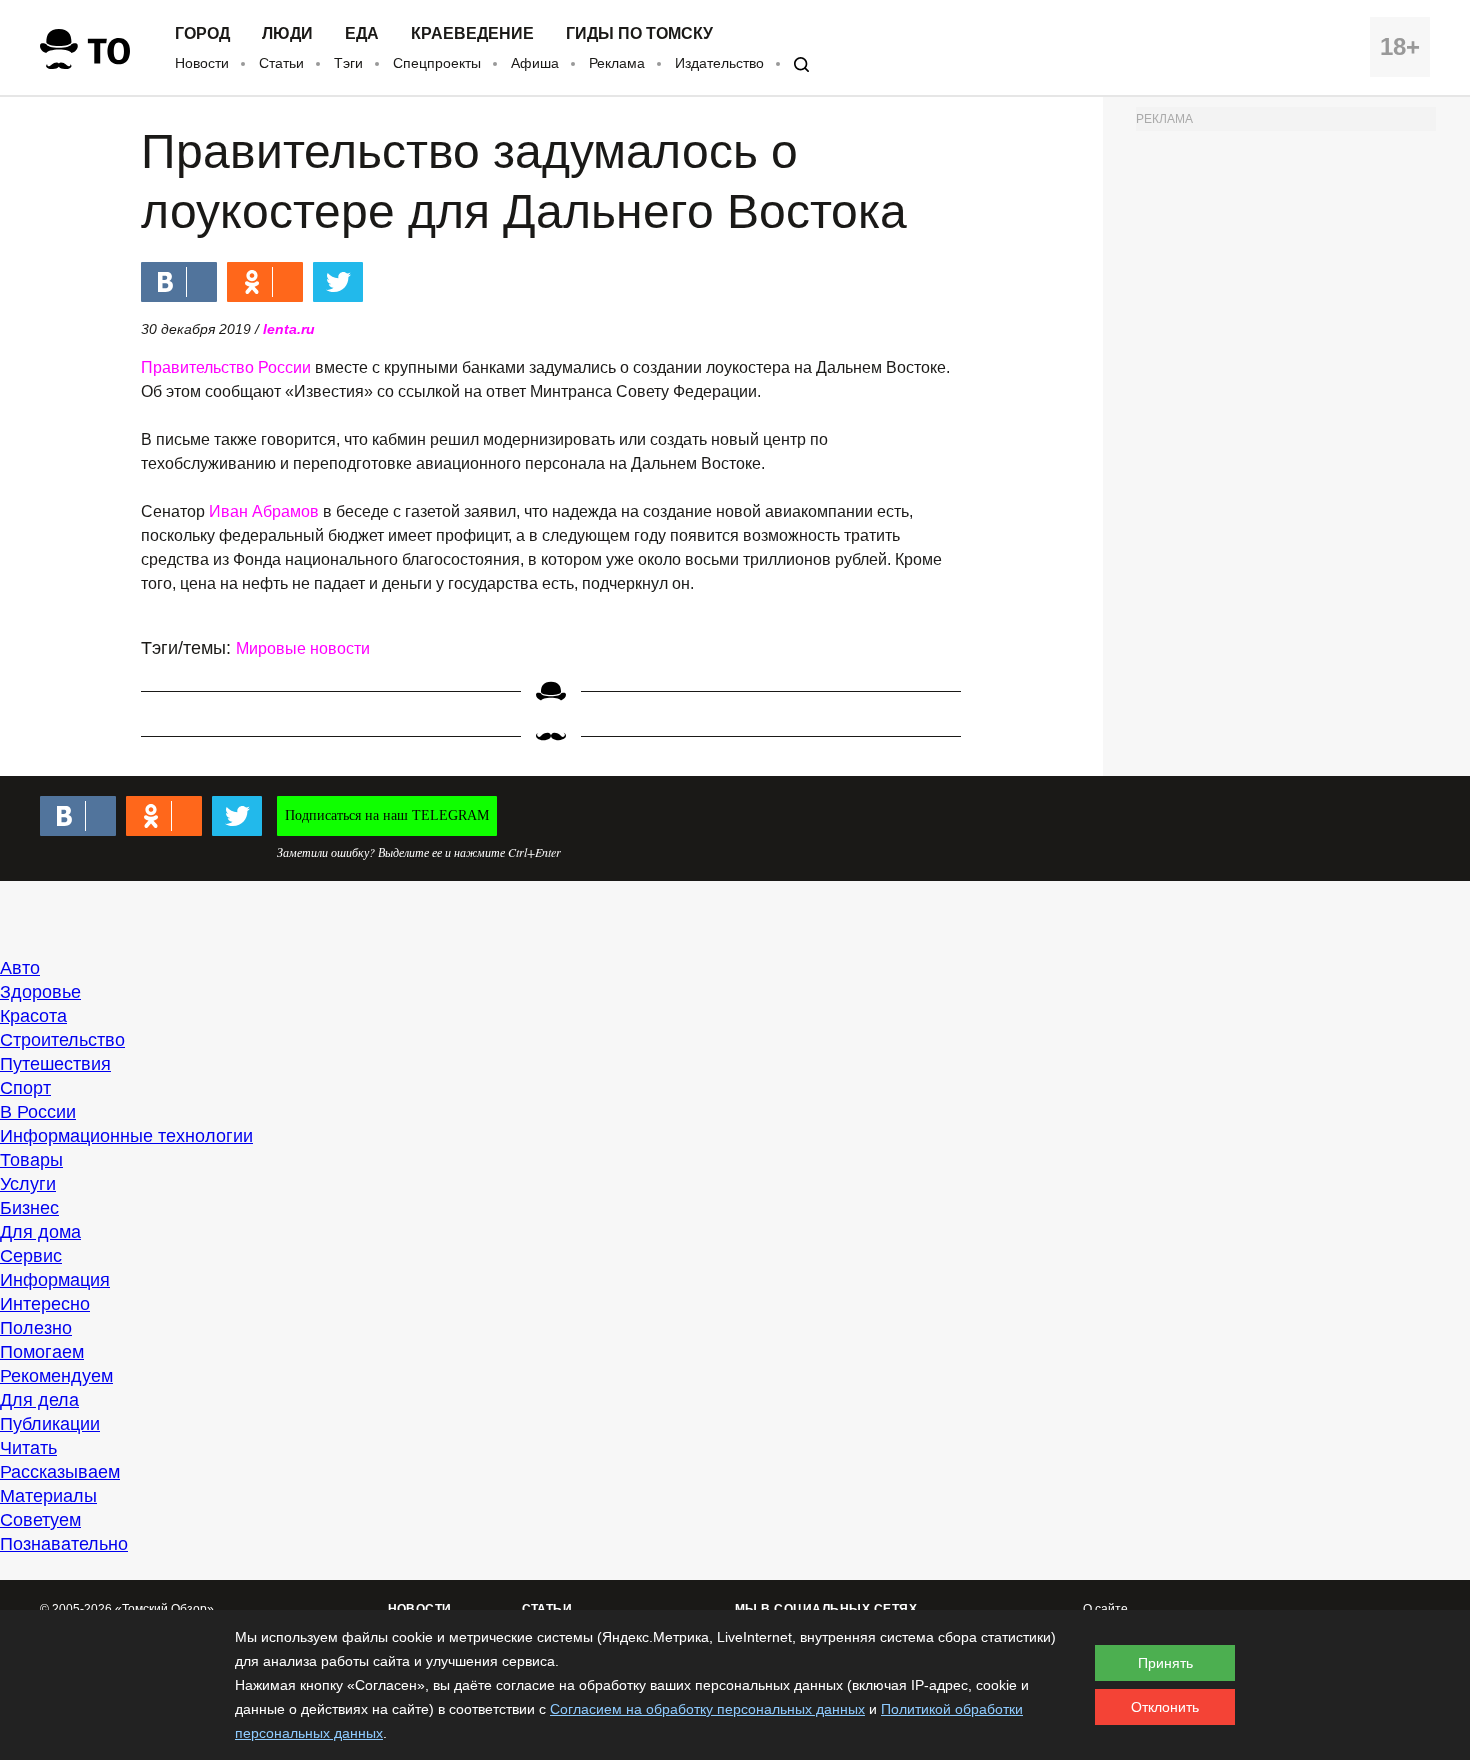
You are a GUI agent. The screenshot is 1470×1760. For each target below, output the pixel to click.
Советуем (40, 1520)
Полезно (36, 1328)
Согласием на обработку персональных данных (707, 1709)
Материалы (48, 1496)
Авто (20, 968)
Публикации (50, 1424)
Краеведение (472, 34)
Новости (202, 63)
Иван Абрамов (264, 511)
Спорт (25, 1088)
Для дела (39, 1400)
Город (202, 34)
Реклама (617, 63)
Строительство (62, 1040)
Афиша (535, 63)
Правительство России (226, 367)
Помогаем (42, 1352)
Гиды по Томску (639, 34)
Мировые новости (303, 648)
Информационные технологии (126, 1136)
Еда (362, 34)
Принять (1165, 1663)
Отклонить (1165, 1707)
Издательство (719, 63)
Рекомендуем (56, 1376)
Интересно (45, 1304)
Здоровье (40, 992)
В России (38, 1112)
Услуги (28, 1184)
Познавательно (64, 1544)
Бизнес (29, 1208)
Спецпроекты (437, 63)
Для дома (40, 1232)
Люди (287, 34)
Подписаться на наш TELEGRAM (387, 815)
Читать (28, 1448)
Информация (55, 1280)
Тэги (348, 63)
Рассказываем (60, 1472)
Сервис (31, 1256)
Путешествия (55, 1064)
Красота (33, 1016)
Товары (31, 1160)
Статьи (281, 63)
